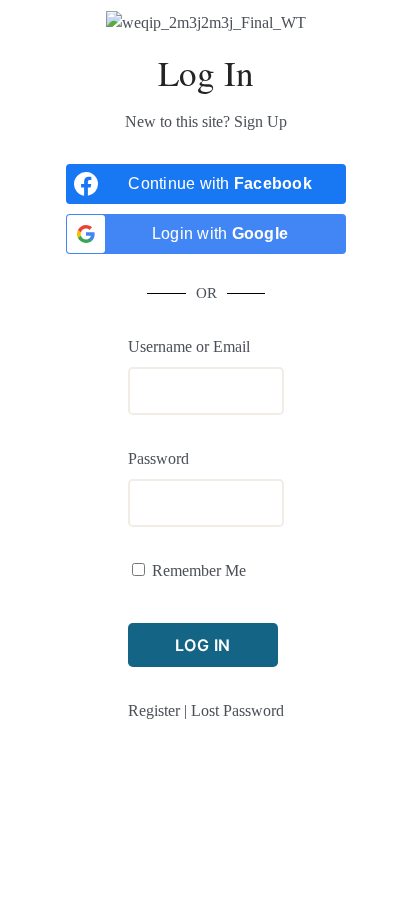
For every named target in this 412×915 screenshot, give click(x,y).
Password (158, 458)
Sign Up (260, 121)
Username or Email (189, 346)
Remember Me (199, 570)
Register (154, 710)
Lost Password (237, 710)
